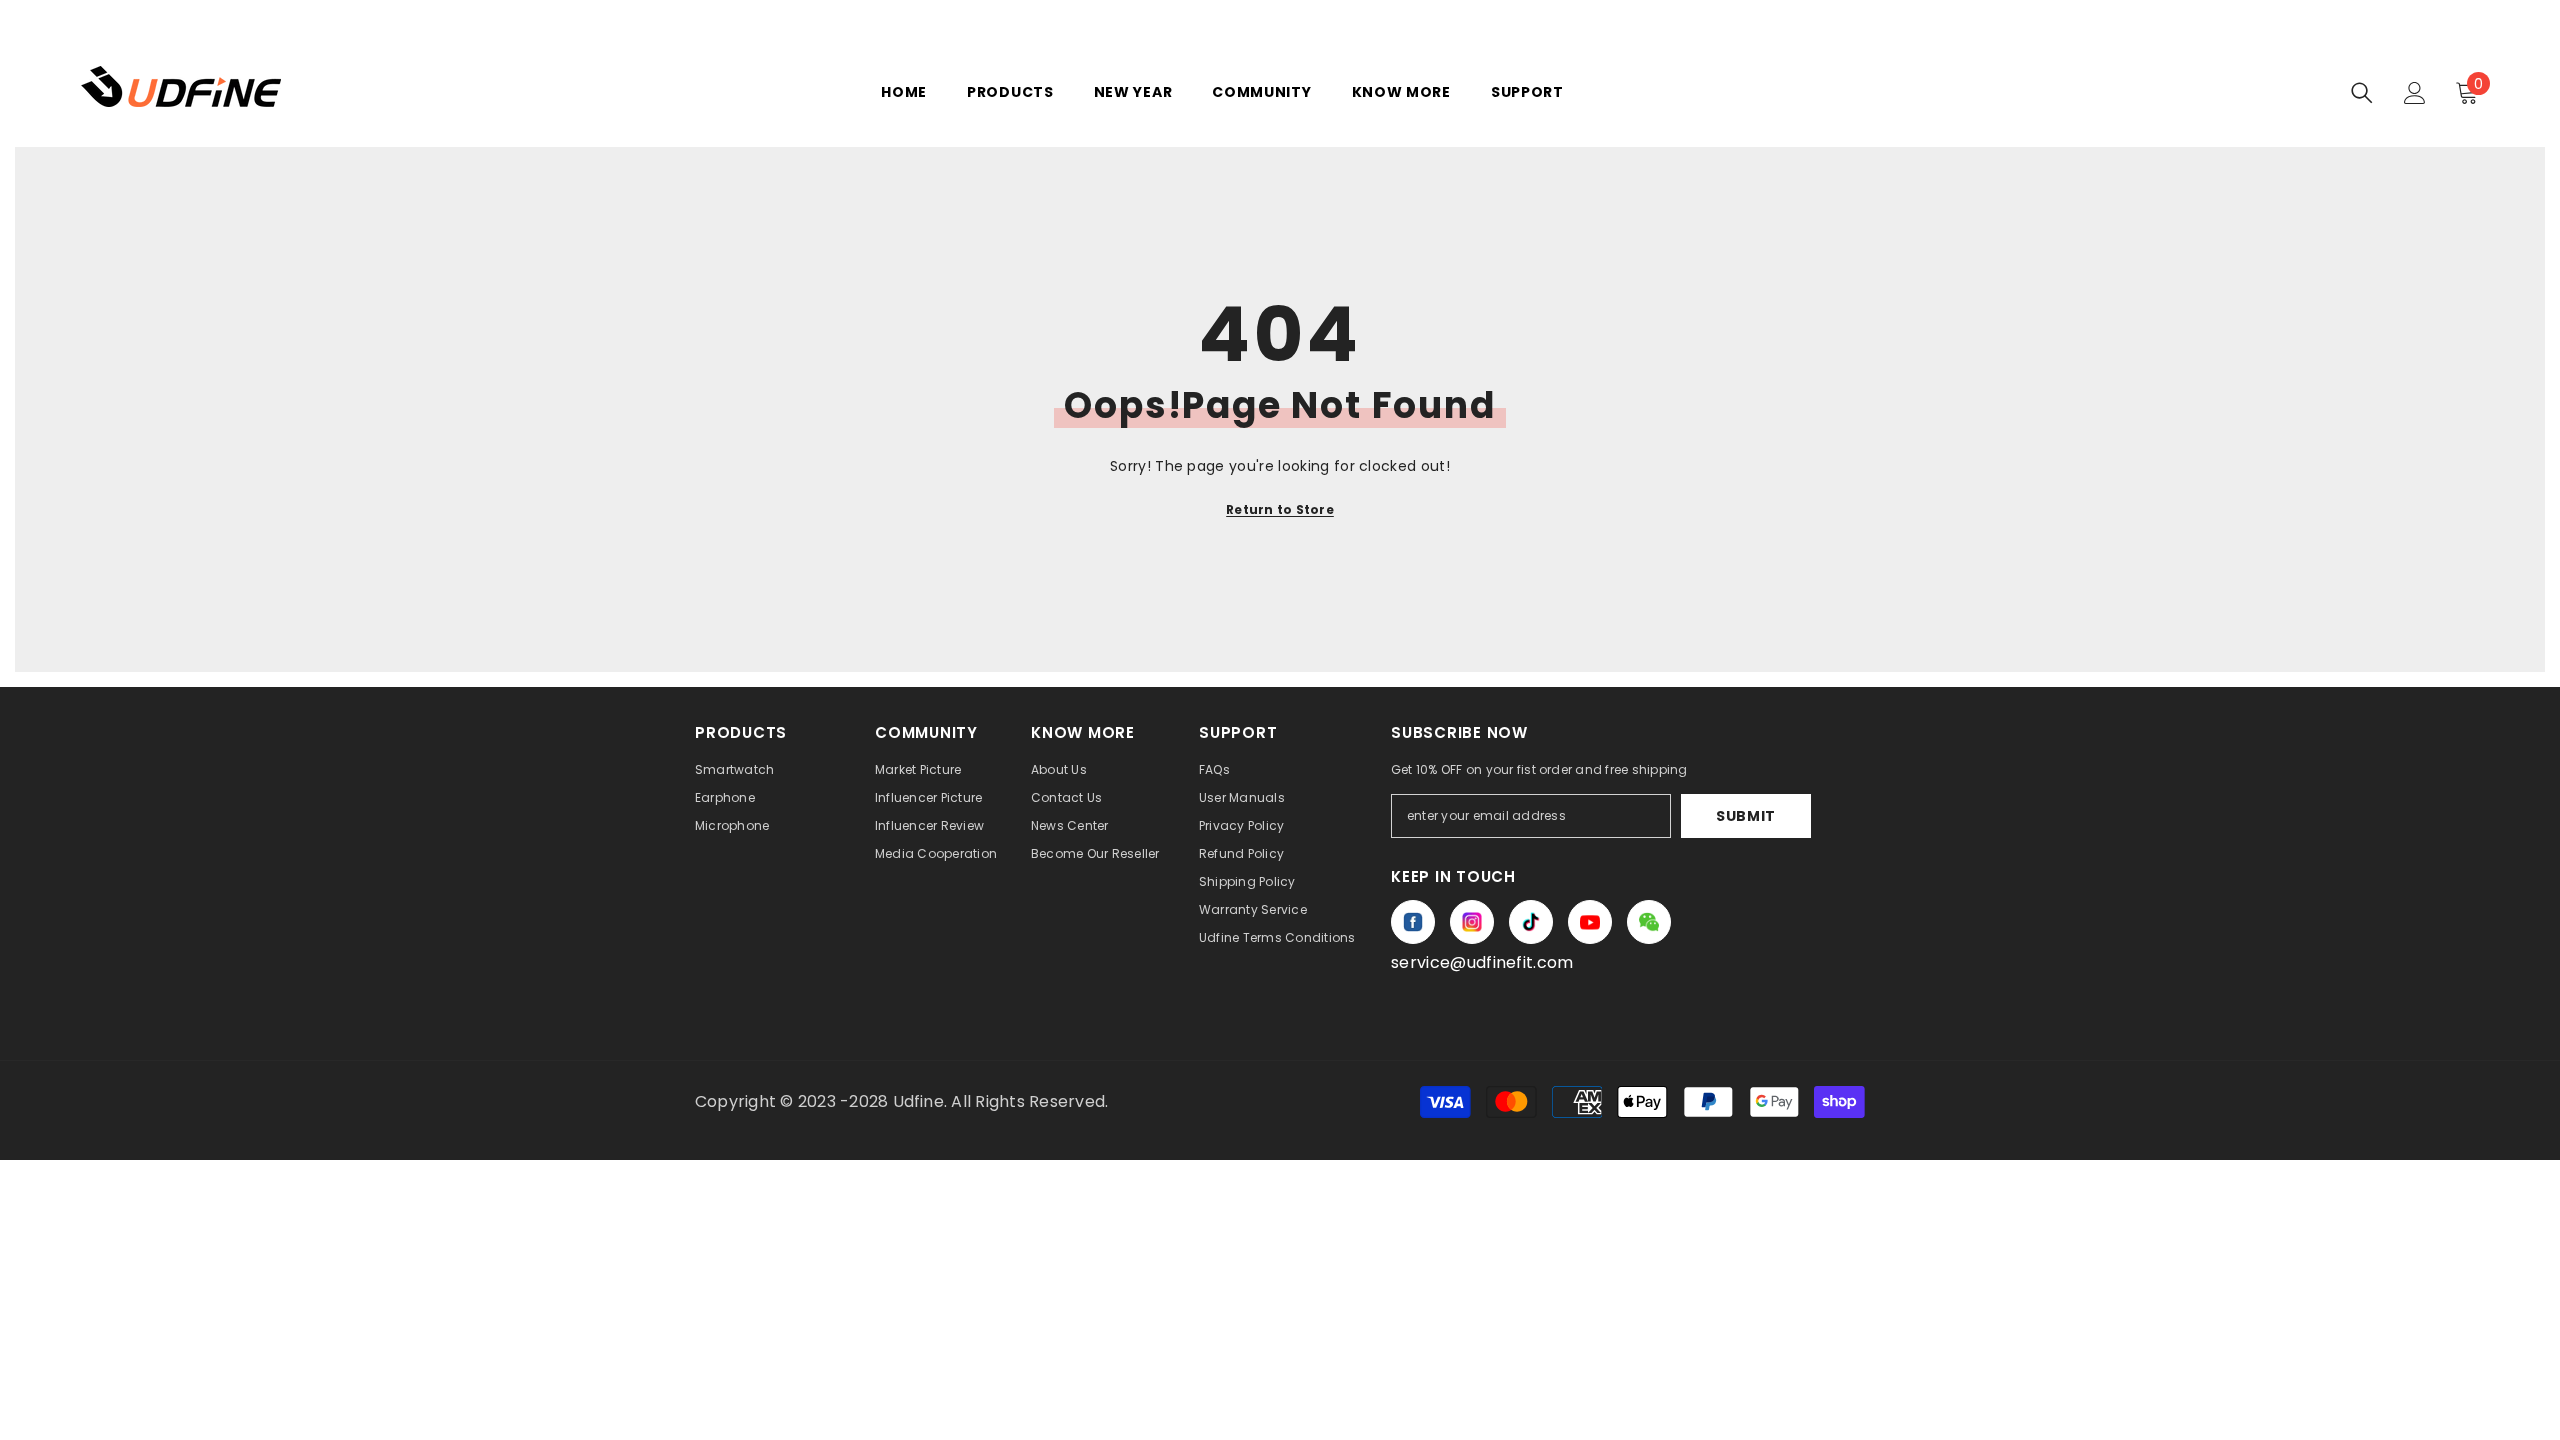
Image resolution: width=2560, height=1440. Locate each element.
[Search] (2362, 93)
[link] (1649, 922)
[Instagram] (1472, 922)
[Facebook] (1413, 922)
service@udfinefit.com (1482, 962)
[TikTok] (1531, 922)
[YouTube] (1590, 922)
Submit (1746, 816)
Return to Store (1280, 509)
